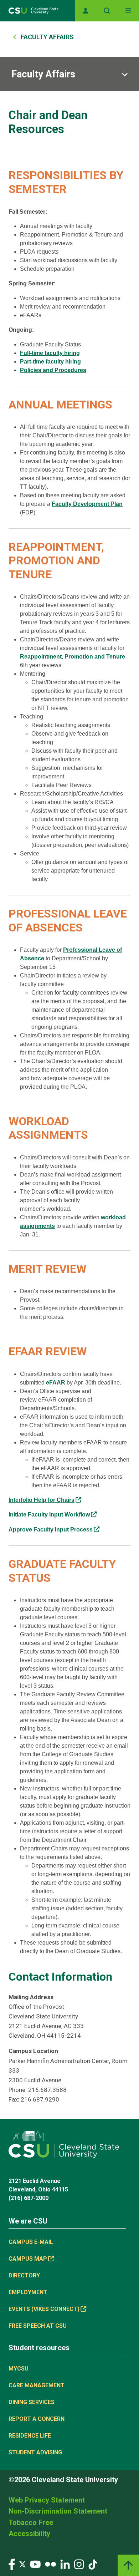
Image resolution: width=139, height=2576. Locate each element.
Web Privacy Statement (47, 2500)
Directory (24, 2275)
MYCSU (19, 2369)
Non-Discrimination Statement (58, 2511)
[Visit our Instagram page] (79, 2564)
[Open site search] (107, 11)
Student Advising (35, 2452)
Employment (28, 2292)
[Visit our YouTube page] (35, 2564)
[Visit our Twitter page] (22, 2564)
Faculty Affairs (47, 37)
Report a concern (37, 2419)
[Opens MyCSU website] (86, 11)
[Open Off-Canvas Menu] (128, 11)
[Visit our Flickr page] (50, 2564)
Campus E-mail (31, 2242)
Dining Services (32, 2402)
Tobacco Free (31, 2522)
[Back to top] (128, 2565)
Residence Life (30, 2436)
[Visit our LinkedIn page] (65, 2564)
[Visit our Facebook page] (12, 2564)
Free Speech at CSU (38, 2326)
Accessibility (29, 2534)
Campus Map (28, 2259)
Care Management (37, 2385)
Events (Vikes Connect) (44, 2309)
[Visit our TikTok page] (93, 2564)
